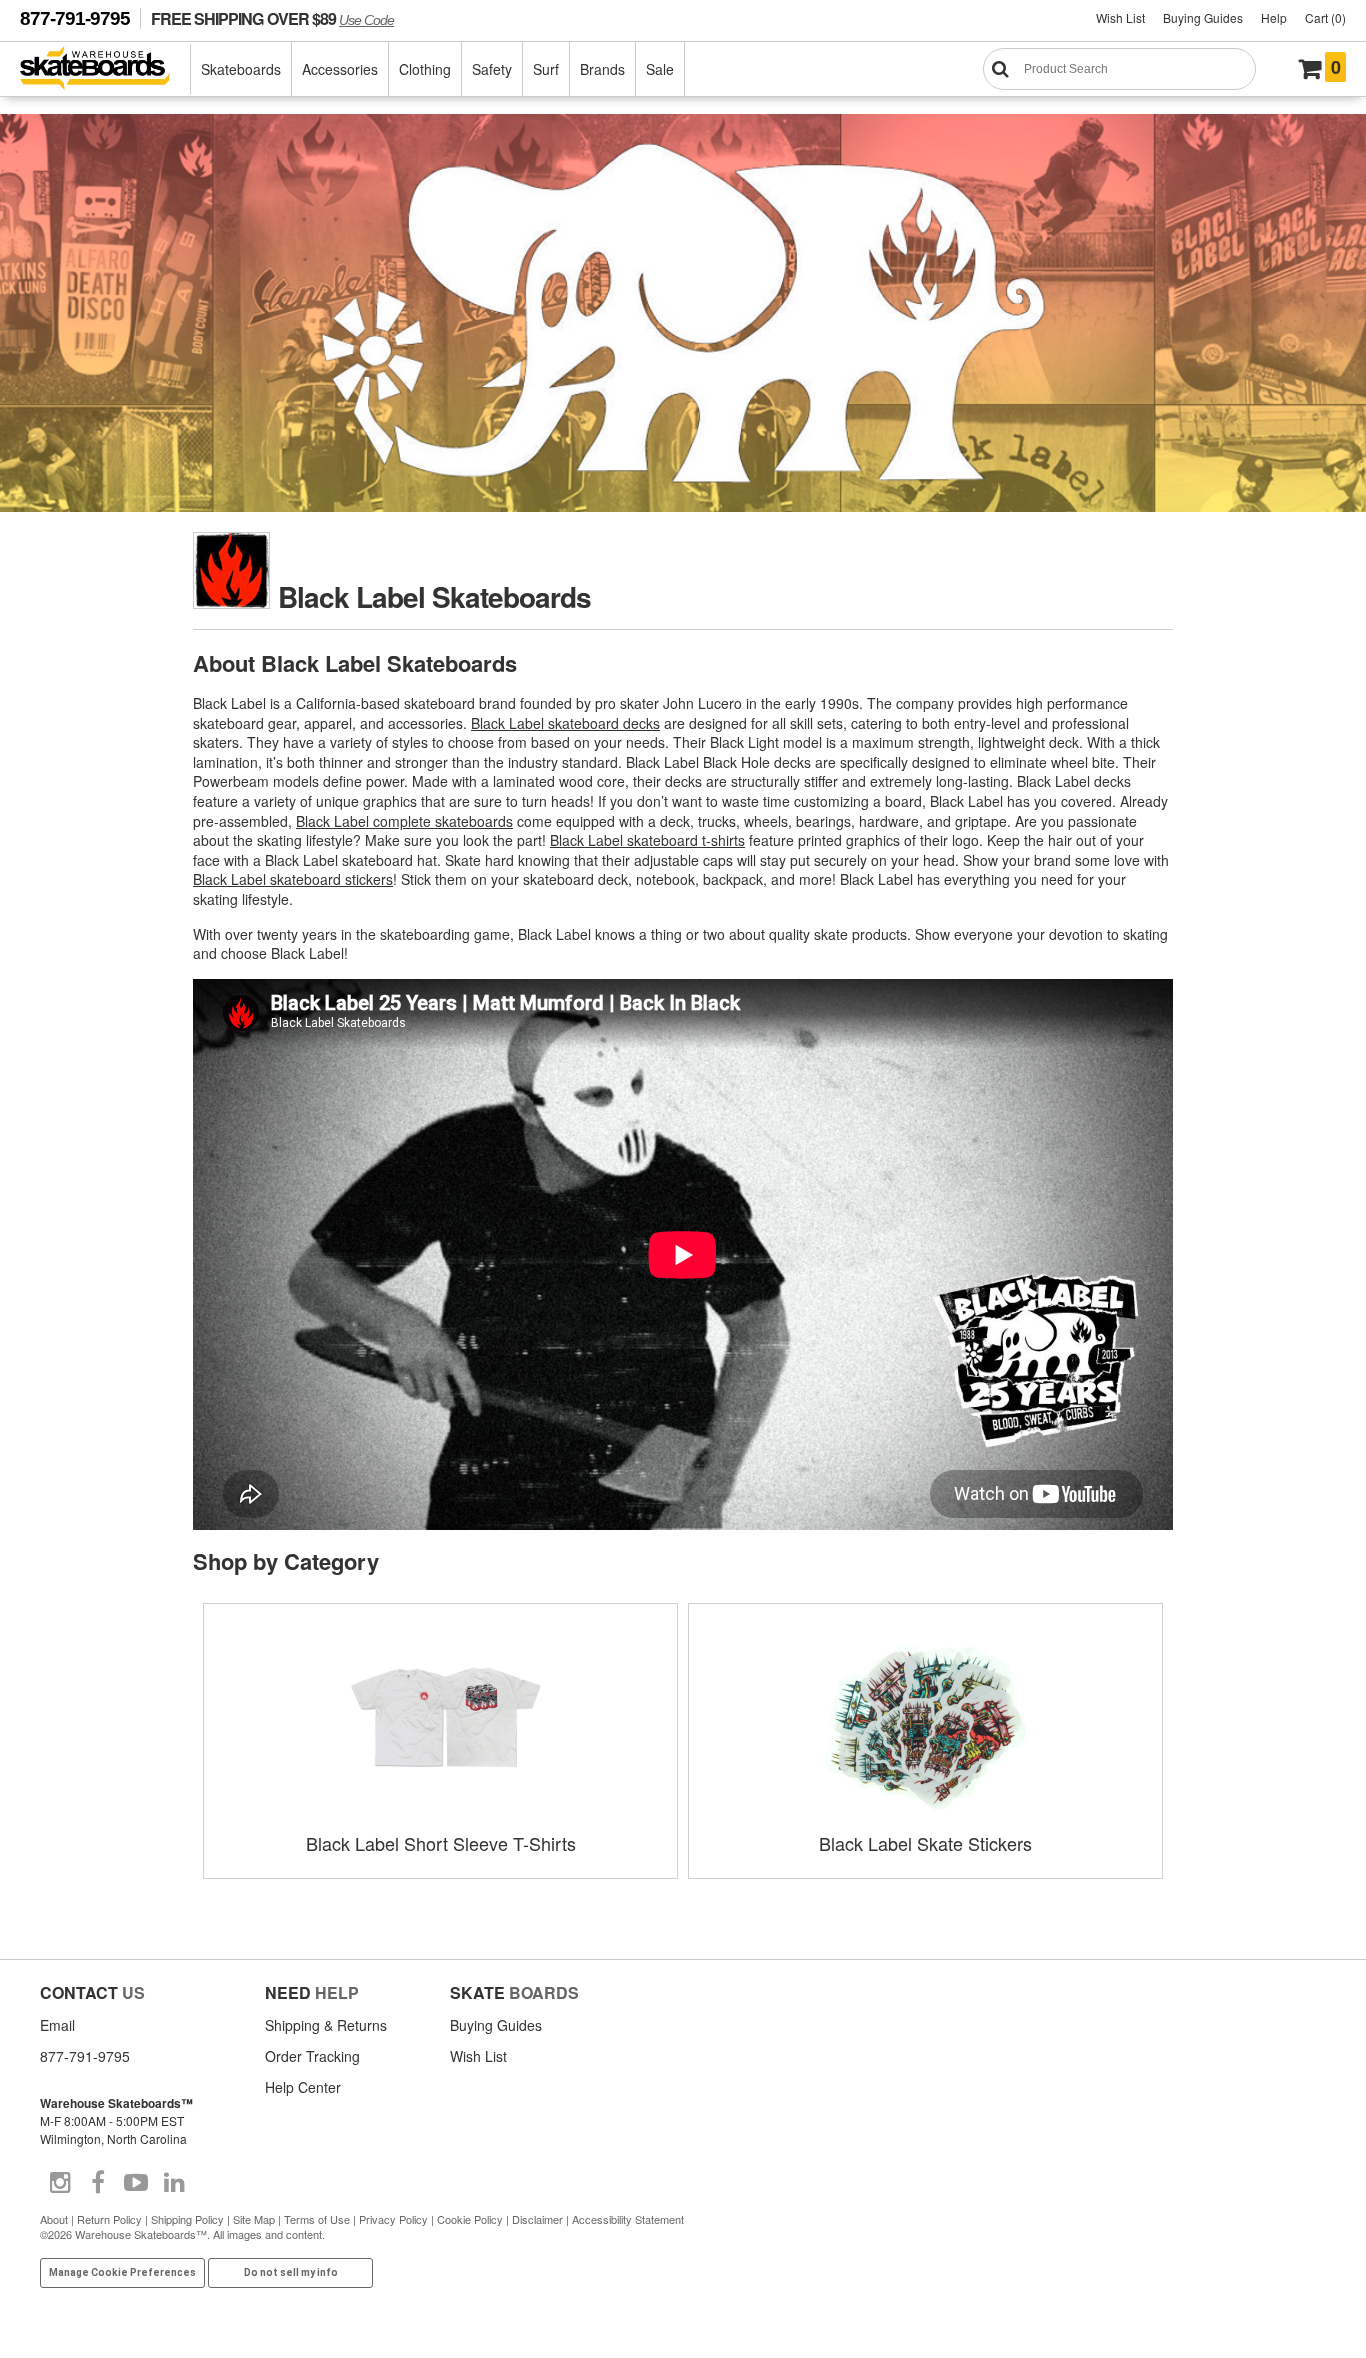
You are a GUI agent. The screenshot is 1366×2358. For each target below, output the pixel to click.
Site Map (254, 2219)
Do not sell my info (291, 2272)
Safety (492, 69)
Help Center (303, 2087)
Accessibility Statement (628, 2219)
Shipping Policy (187, 2219)
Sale (660, 69)
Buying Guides (1203, 17)
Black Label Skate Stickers (925, 1843)
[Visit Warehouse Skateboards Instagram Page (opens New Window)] (60, 2183)
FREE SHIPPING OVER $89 (272, 18)
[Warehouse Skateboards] (105, 69)
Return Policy (109, 2219)
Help (1274, 17)
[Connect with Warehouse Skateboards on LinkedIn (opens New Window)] (174, 2183)
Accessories (340, 69)
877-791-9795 (75, 18)
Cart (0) (1325, 17)
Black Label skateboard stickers (293, 879)
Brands (602, 69)
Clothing (425, 69)
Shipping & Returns (326, 2025)
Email (57, 2025)
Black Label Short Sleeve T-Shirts (441, 1843)
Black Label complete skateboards (404, 821)
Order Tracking (312, 2056)
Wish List (1120, 17)
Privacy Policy (393, 2219)
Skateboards (241, 69)
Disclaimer (537, 2219)
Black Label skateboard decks (565, 723)
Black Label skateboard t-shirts (647, 840)
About (54, 2219)
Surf (546, 69)
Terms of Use (317, 2219)
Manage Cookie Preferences (122, 2272)
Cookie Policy (470, 2219)
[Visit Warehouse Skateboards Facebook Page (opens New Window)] (98, 2183)
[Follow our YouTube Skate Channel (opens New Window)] (136, 2183)
